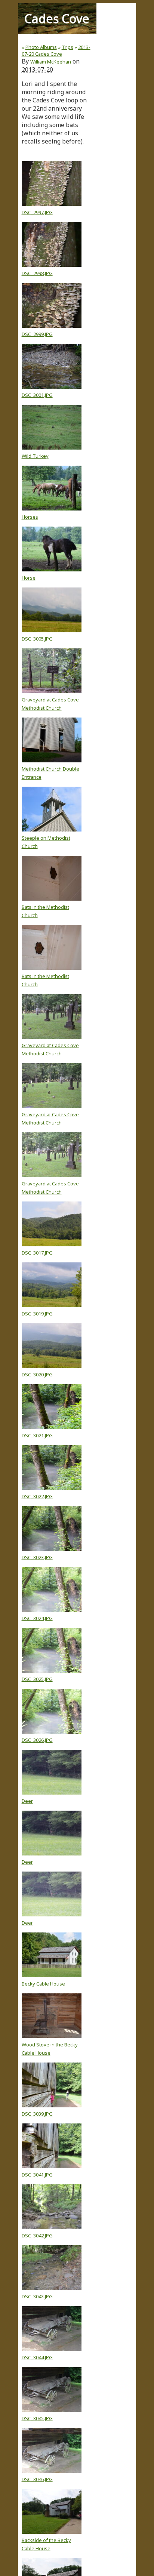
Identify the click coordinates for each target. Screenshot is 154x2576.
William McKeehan (51, 62)
